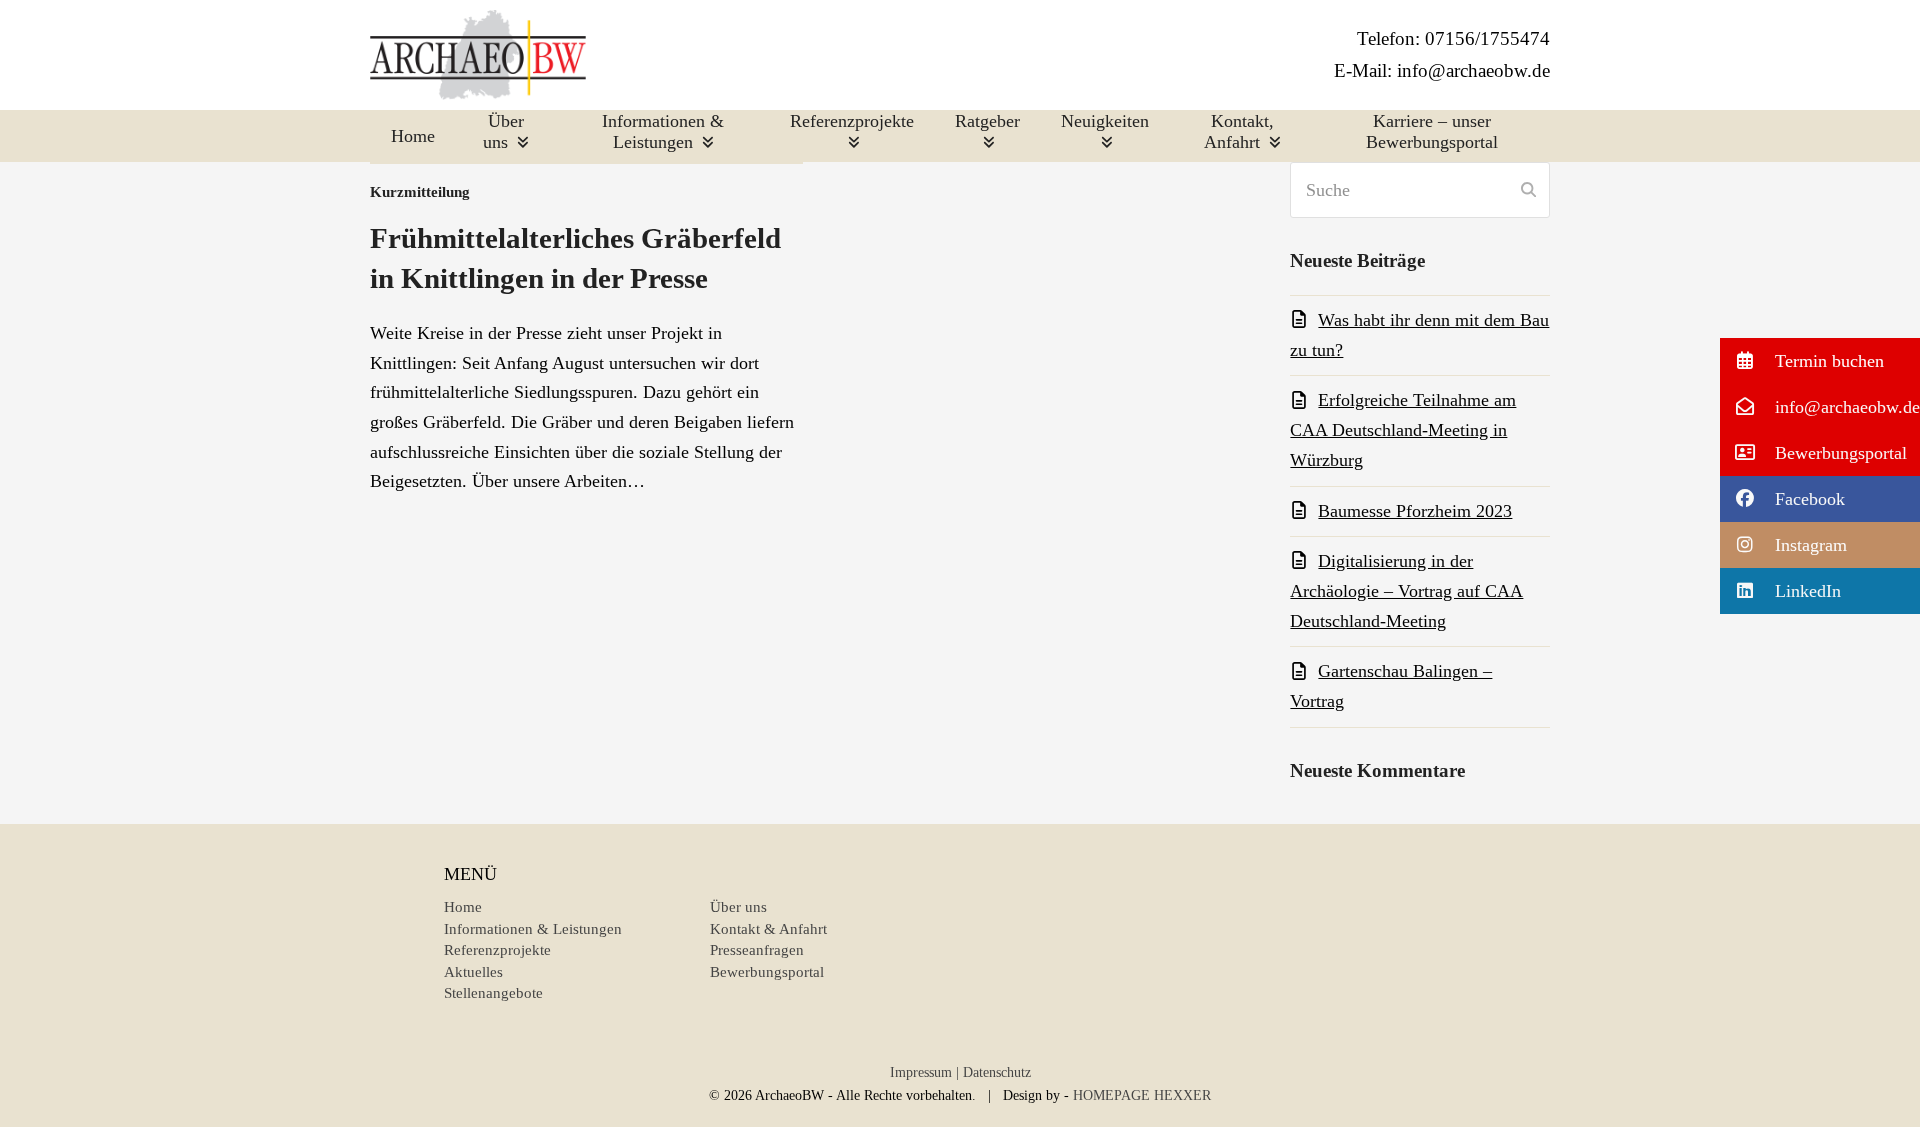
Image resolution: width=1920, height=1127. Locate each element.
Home (463, 907)
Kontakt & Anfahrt (768, 929)
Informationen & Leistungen (533, 929)
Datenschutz (997, 1072)
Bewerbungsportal (767, 972)
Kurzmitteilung (420, 191)
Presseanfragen (757, 950)
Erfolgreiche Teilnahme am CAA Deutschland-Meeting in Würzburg (1403, 429)
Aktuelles (473, 972)
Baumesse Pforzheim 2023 (1415, 511)
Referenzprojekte (497, 950)
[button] (1820, 361)
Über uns (738, 907)
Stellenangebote (493, 993)
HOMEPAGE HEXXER (1142, 1095)
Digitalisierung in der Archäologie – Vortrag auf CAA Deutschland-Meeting (1406, 590)
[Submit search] (1528, 190)
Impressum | (924, 1072)
